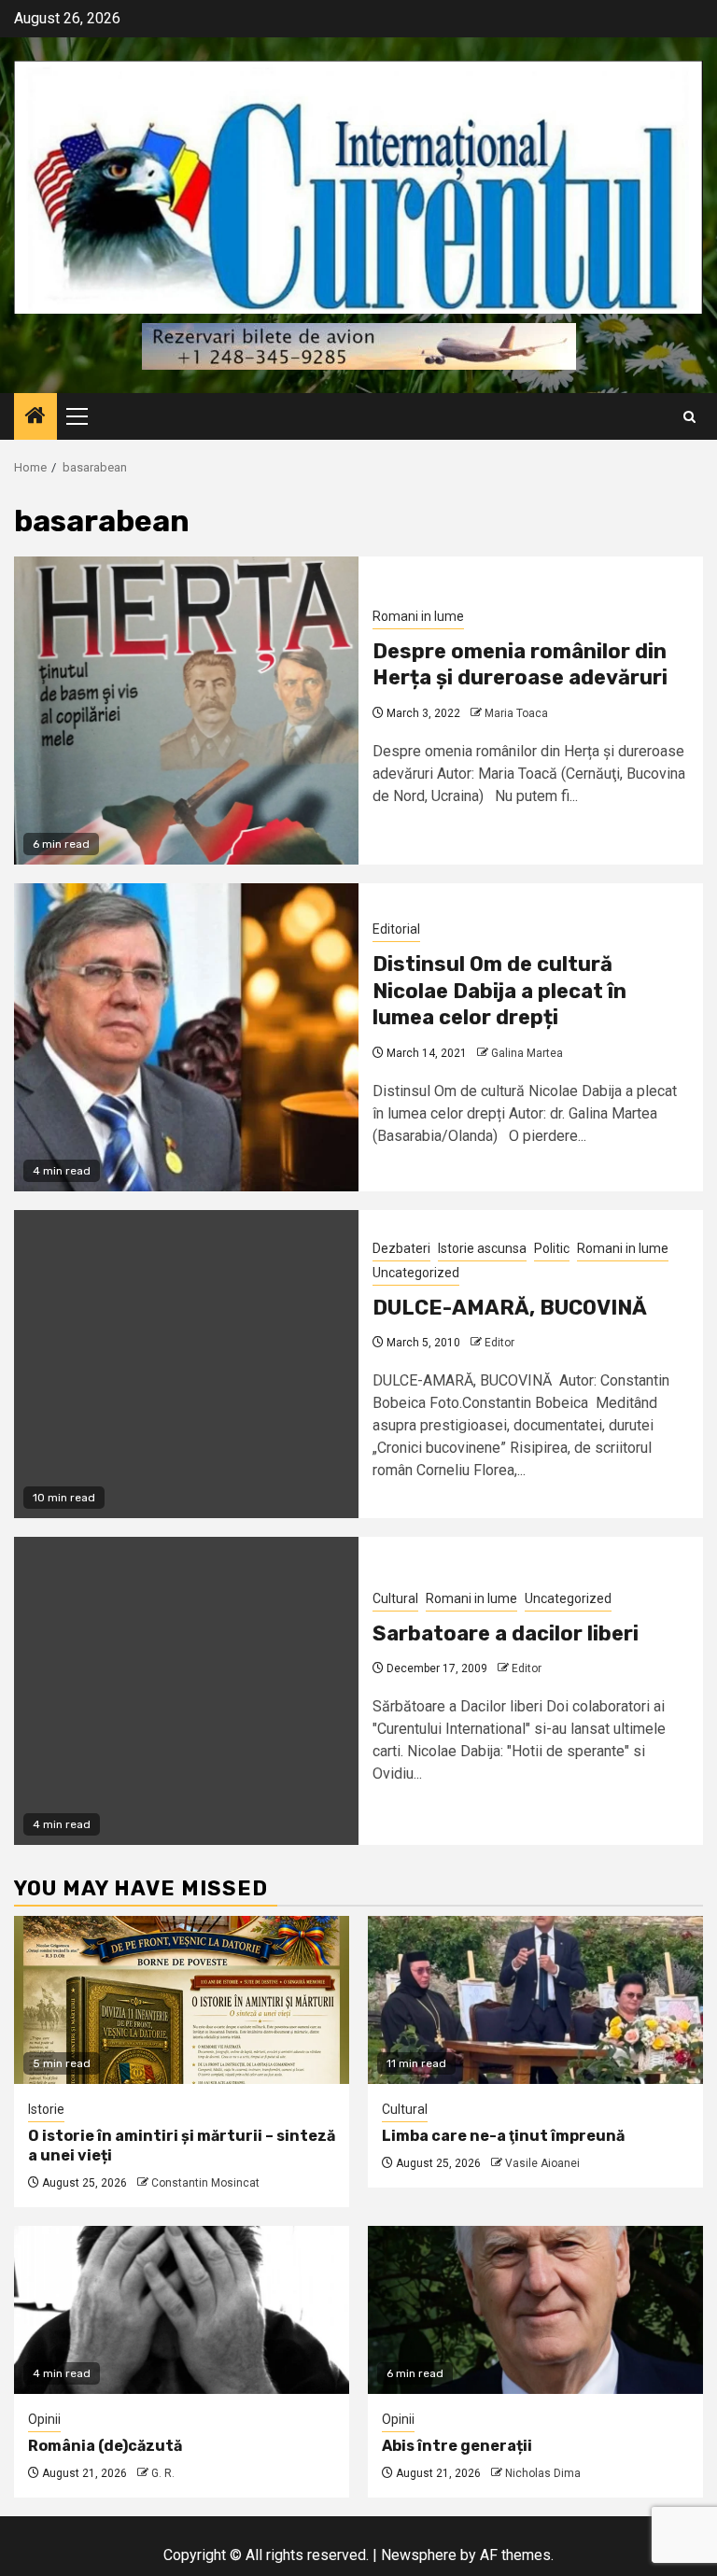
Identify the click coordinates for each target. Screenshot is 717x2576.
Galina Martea (527, 1053)
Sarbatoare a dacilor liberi (506, 1633)
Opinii (44, 2419)
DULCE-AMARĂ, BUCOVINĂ (510, 1308)
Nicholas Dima (543, 2473)
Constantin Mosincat (205, 2183)
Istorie (46, 2109)
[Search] (689, 417)
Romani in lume (418, 616)
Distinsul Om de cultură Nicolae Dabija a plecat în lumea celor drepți (499, 991)
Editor (499, 1343)
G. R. (163, 2473)
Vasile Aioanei (542, 2163)
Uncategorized (416, 1273)
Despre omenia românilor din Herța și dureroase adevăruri (520, 665)
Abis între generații (457, 2446)
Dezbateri (401, 1248)
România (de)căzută (105, 2446)
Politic (552, 1248)
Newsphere (419, 2555)
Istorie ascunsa (482, 1248)
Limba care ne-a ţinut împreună (503, 2136)
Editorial (396, 929)
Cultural (395, 1598)
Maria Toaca (516, 713)
